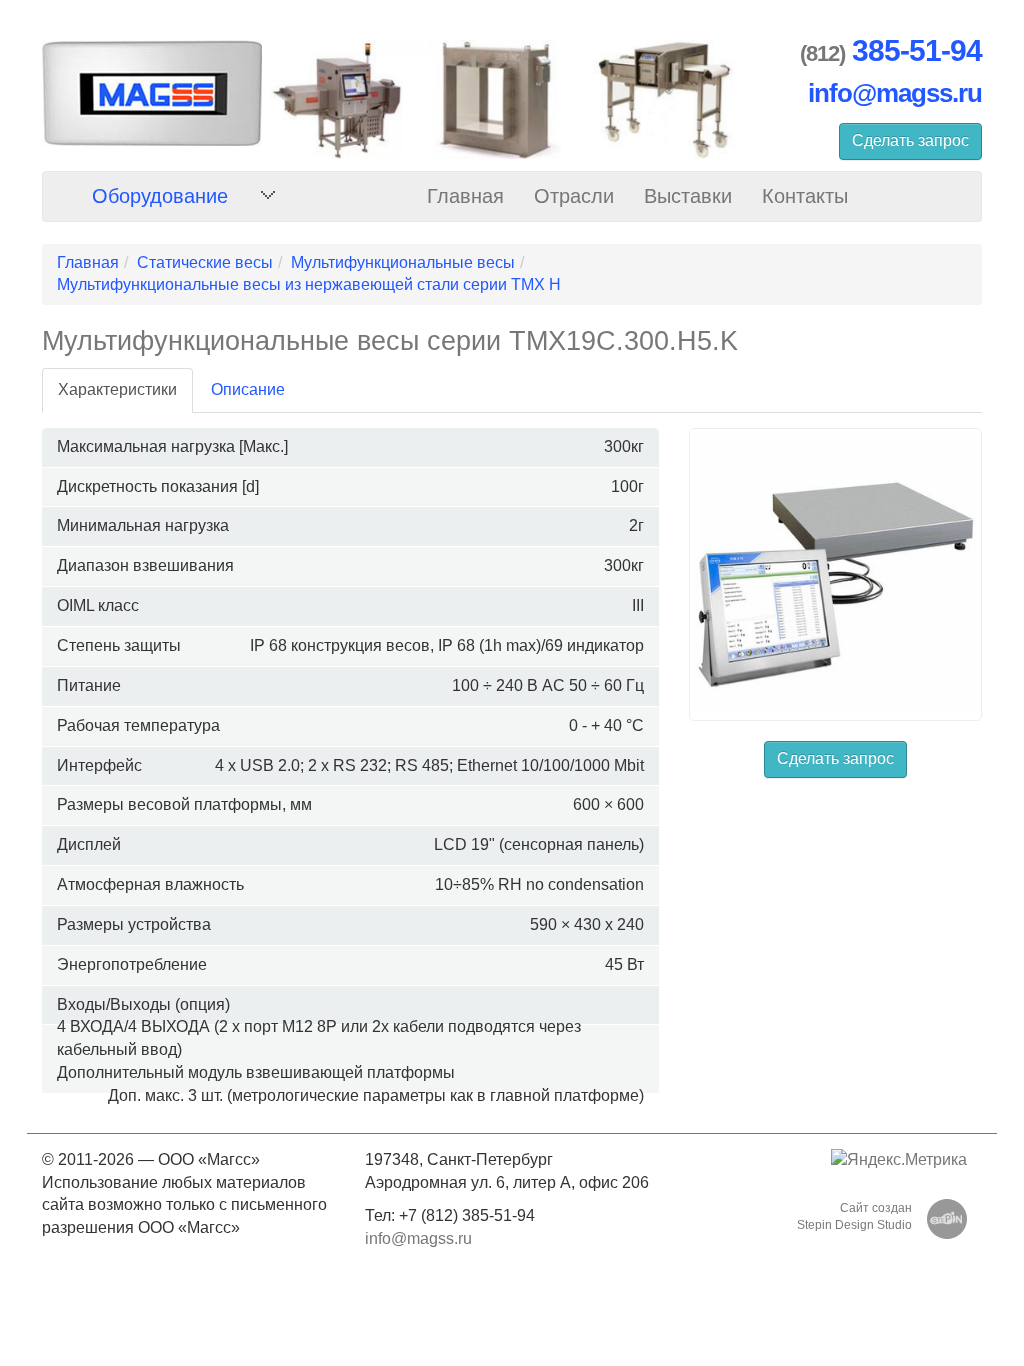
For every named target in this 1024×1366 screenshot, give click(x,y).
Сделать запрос (910, 140)
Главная (465, 196)
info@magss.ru (895, 93)
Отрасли (574, 196)
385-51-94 (917, 50)
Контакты (805, 196)
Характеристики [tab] (117, 389)
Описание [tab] (248, 389)
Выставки (688, 196)
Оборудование (160, 196)
